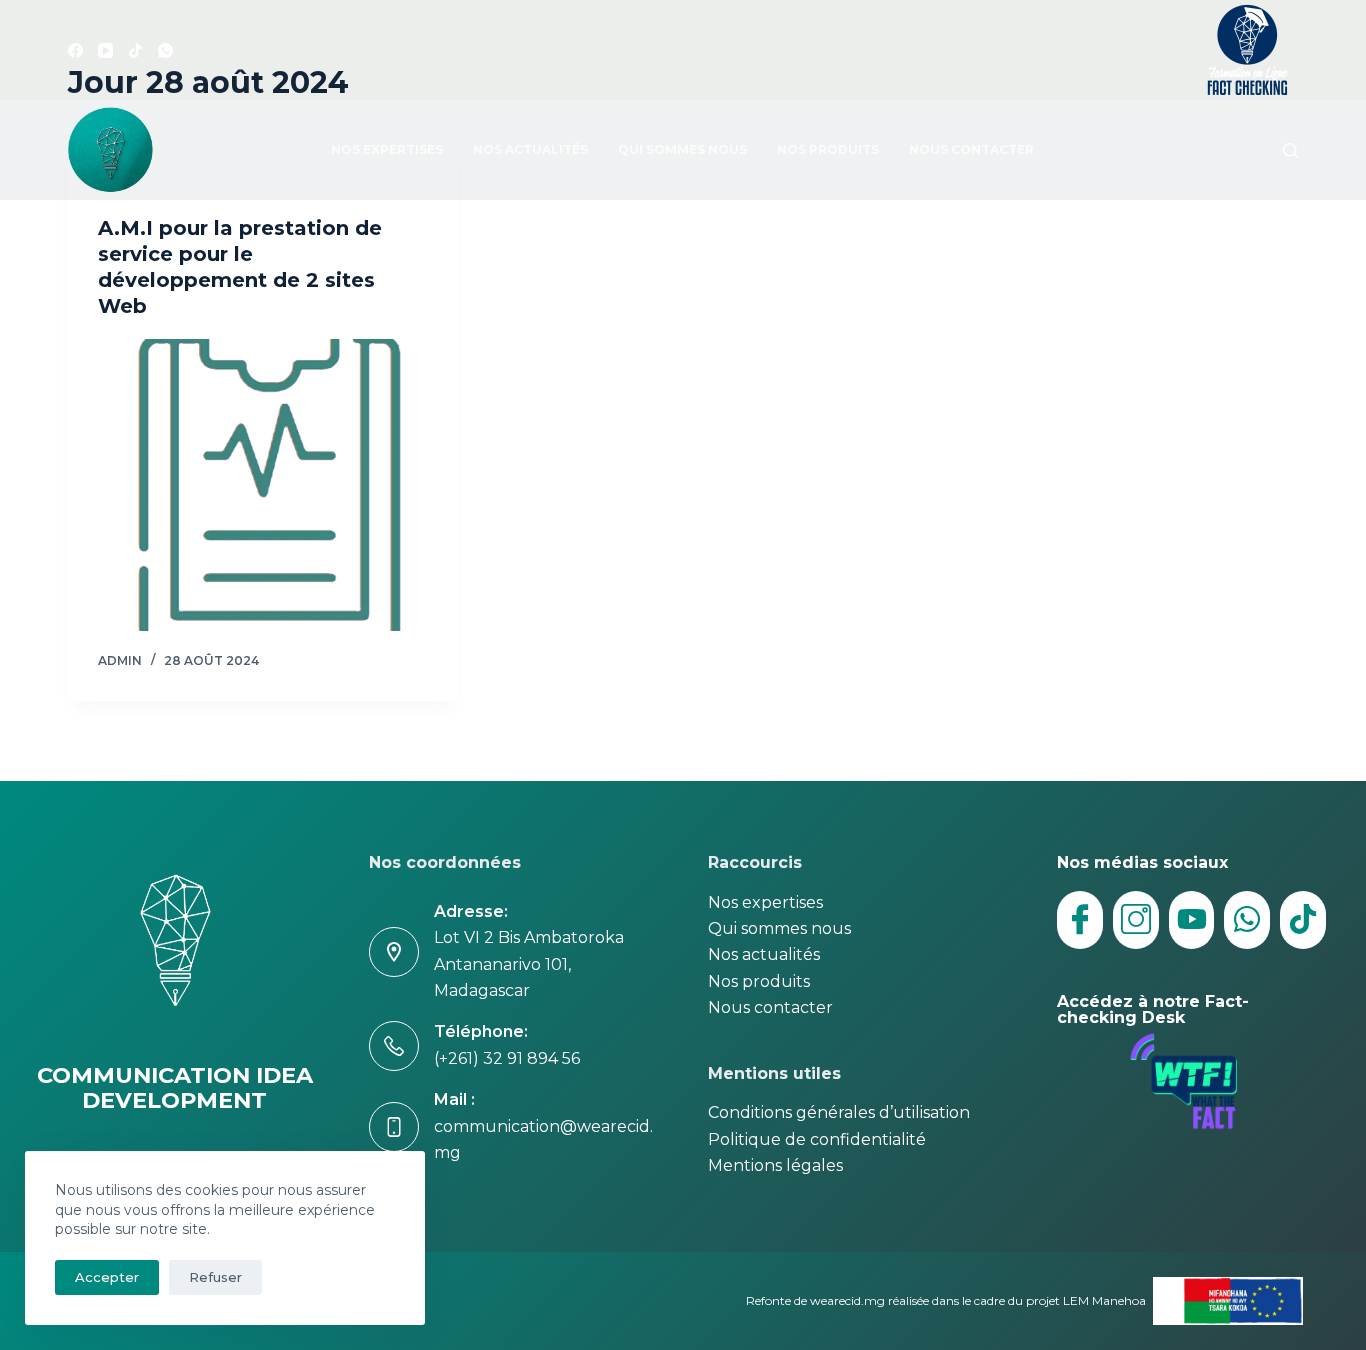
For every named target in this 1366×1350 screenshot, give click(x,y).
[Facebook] (75, 50)
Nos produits (828, 149)
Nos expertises (387, 149)
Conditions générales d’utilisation (839, 1112)
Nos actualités (530, 149)
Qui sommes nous (682, 149)
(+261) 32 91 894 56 (507, 1058)
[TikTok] (135, 50)
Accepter (107, 1277)
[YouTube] (105, 50)
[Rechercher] (1290, 150)
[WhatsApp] (165, 50)
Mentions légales (775, 1165)
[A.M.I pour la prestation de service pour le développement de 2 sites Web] (263, 485)
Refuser (215, 1277)
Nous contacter (971, 149)
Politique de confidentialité (817, 1139)
